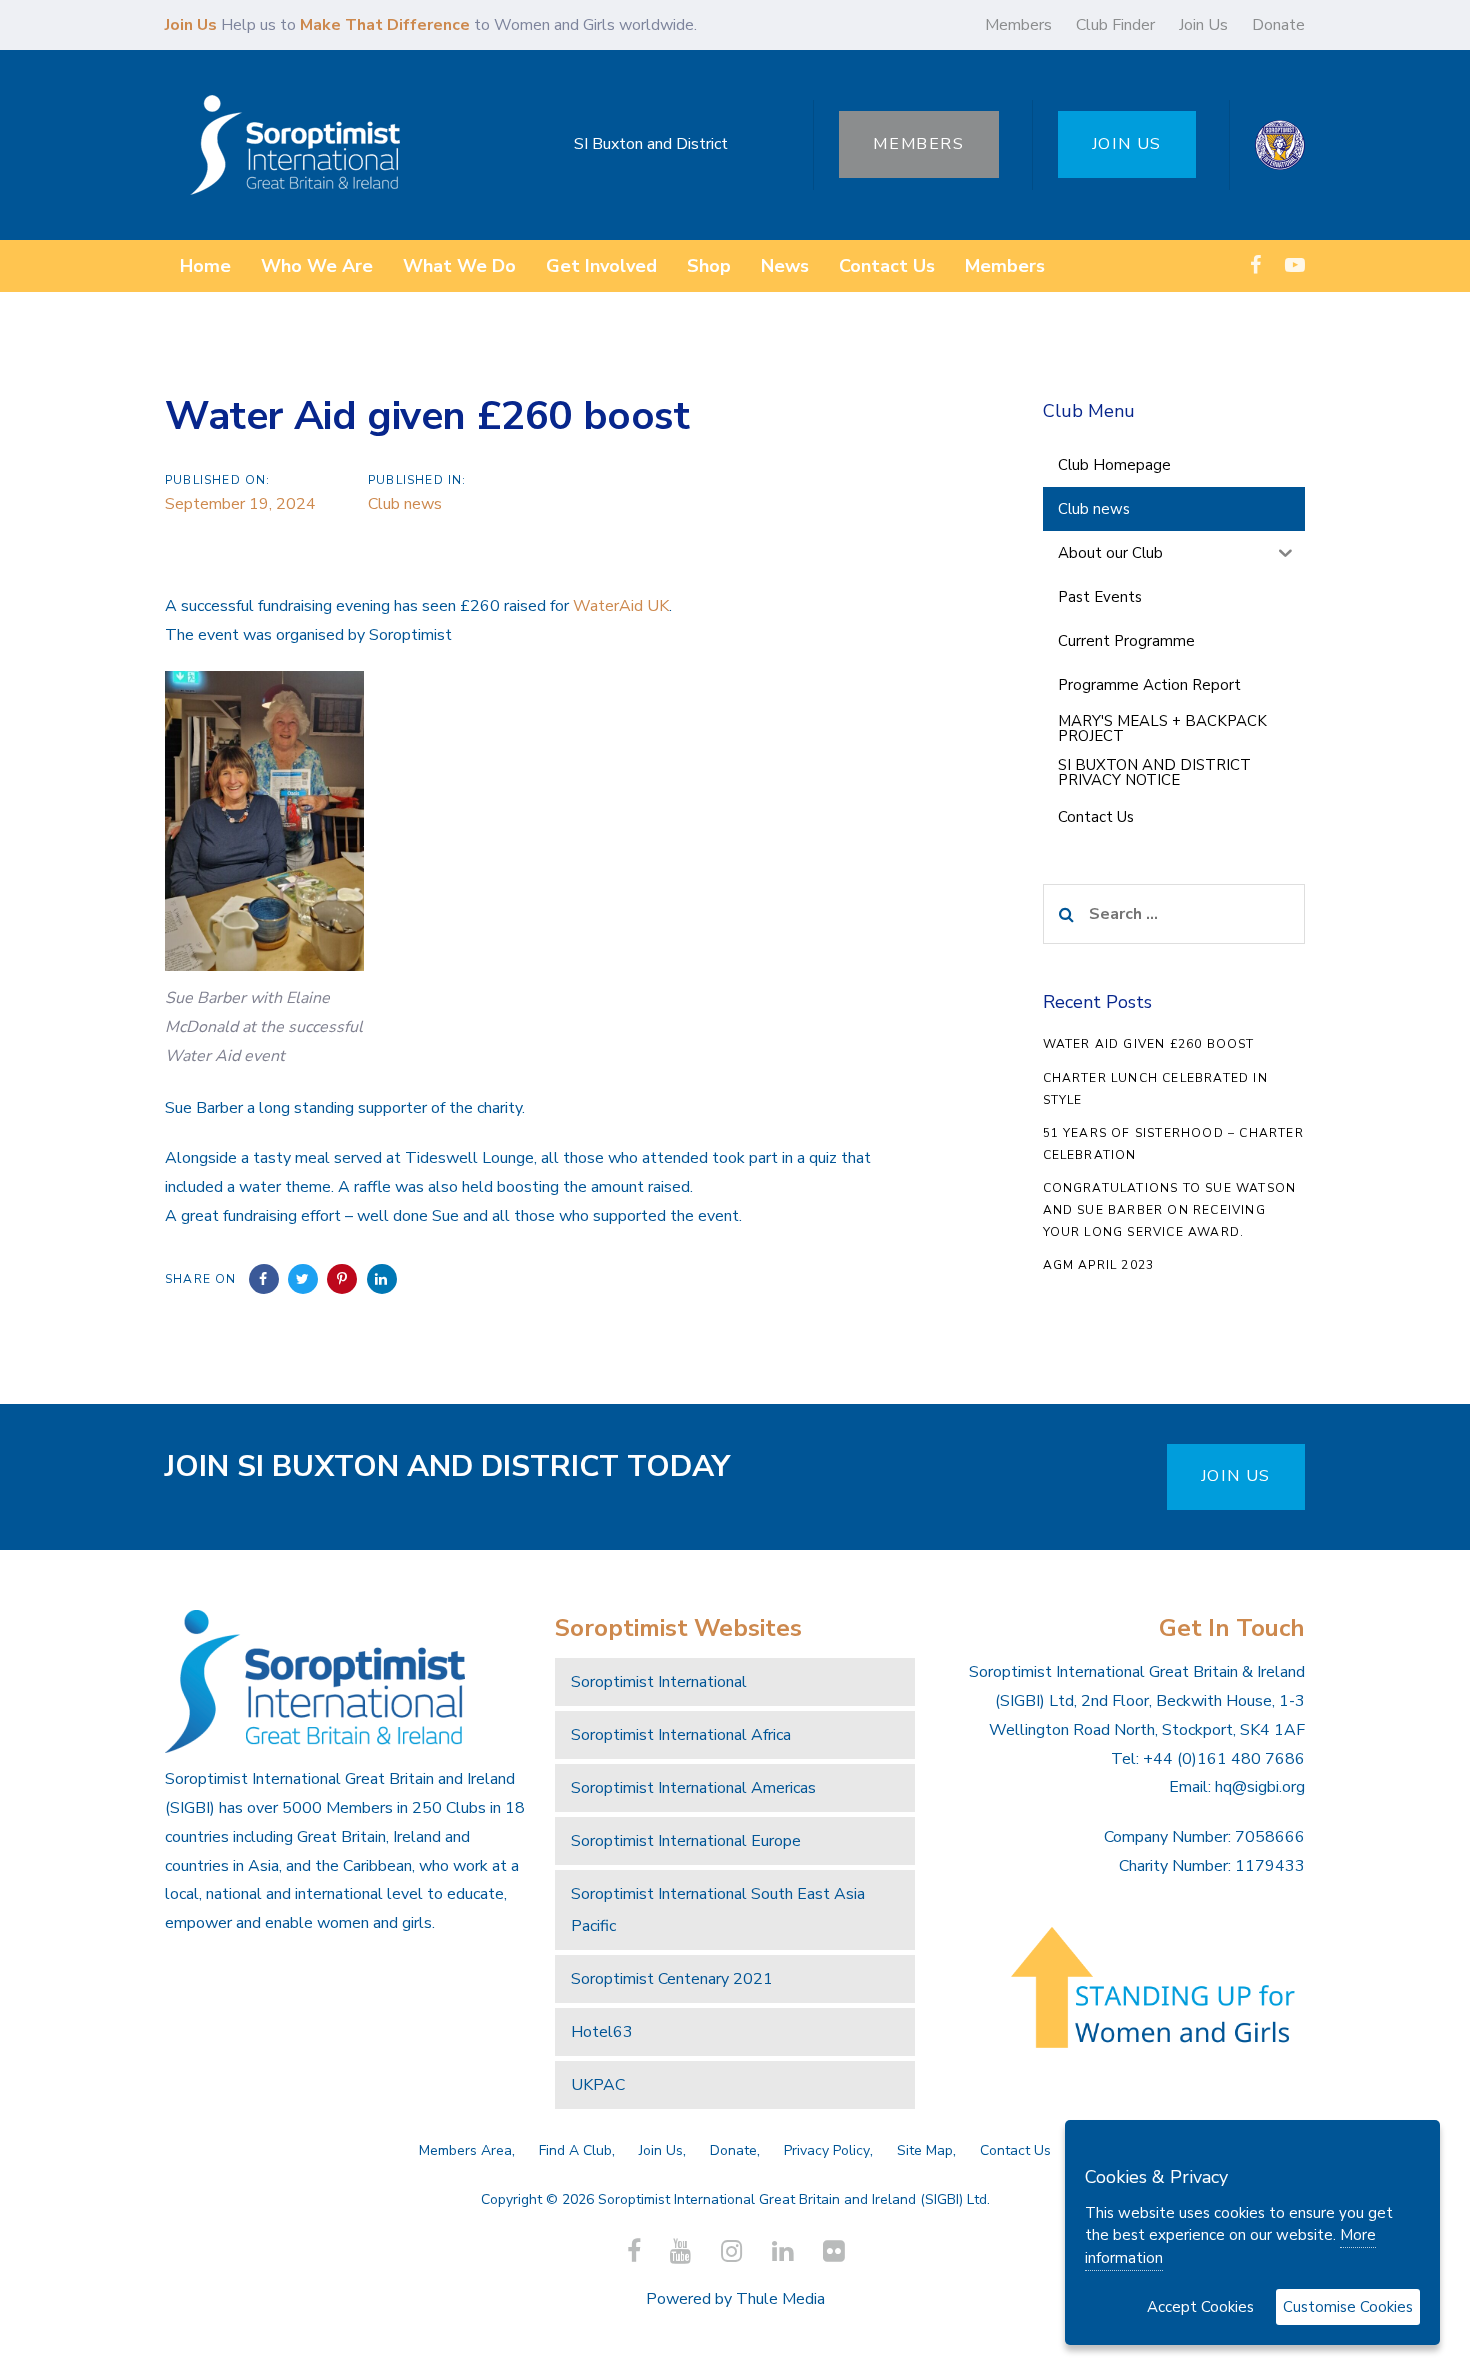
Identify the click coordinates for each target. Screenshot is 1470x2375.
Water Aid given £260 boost (1149, 1044)
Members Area (465, 2150)
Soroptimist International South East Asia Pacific (718, 1910)
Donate (1278, 25)
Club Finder (1115, 25)
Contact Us (1015, 2150)
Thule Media (780, 2299)
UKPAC (598, 2085)
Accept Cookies (1200, 2307)
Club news (405, 504)
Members (1018, 25)
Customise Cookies (1348, 2307)
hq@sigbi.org (1260, 1787)
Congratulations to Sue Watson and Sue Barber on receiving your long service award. (1170, 1209)
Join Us (1203, 25)
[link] (621, 606)
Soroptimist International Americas (693, 1788)
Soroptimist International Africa (681, 1735)
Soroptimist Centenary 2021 (672, 1979)
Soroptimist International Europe (686, 1841)
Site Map (925, 2150)
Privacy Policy (827, 2150)
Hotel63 (602, 2032)
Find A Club (575, 2150)
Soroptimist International (659, 1682)
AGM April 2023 (1099, 1265)
